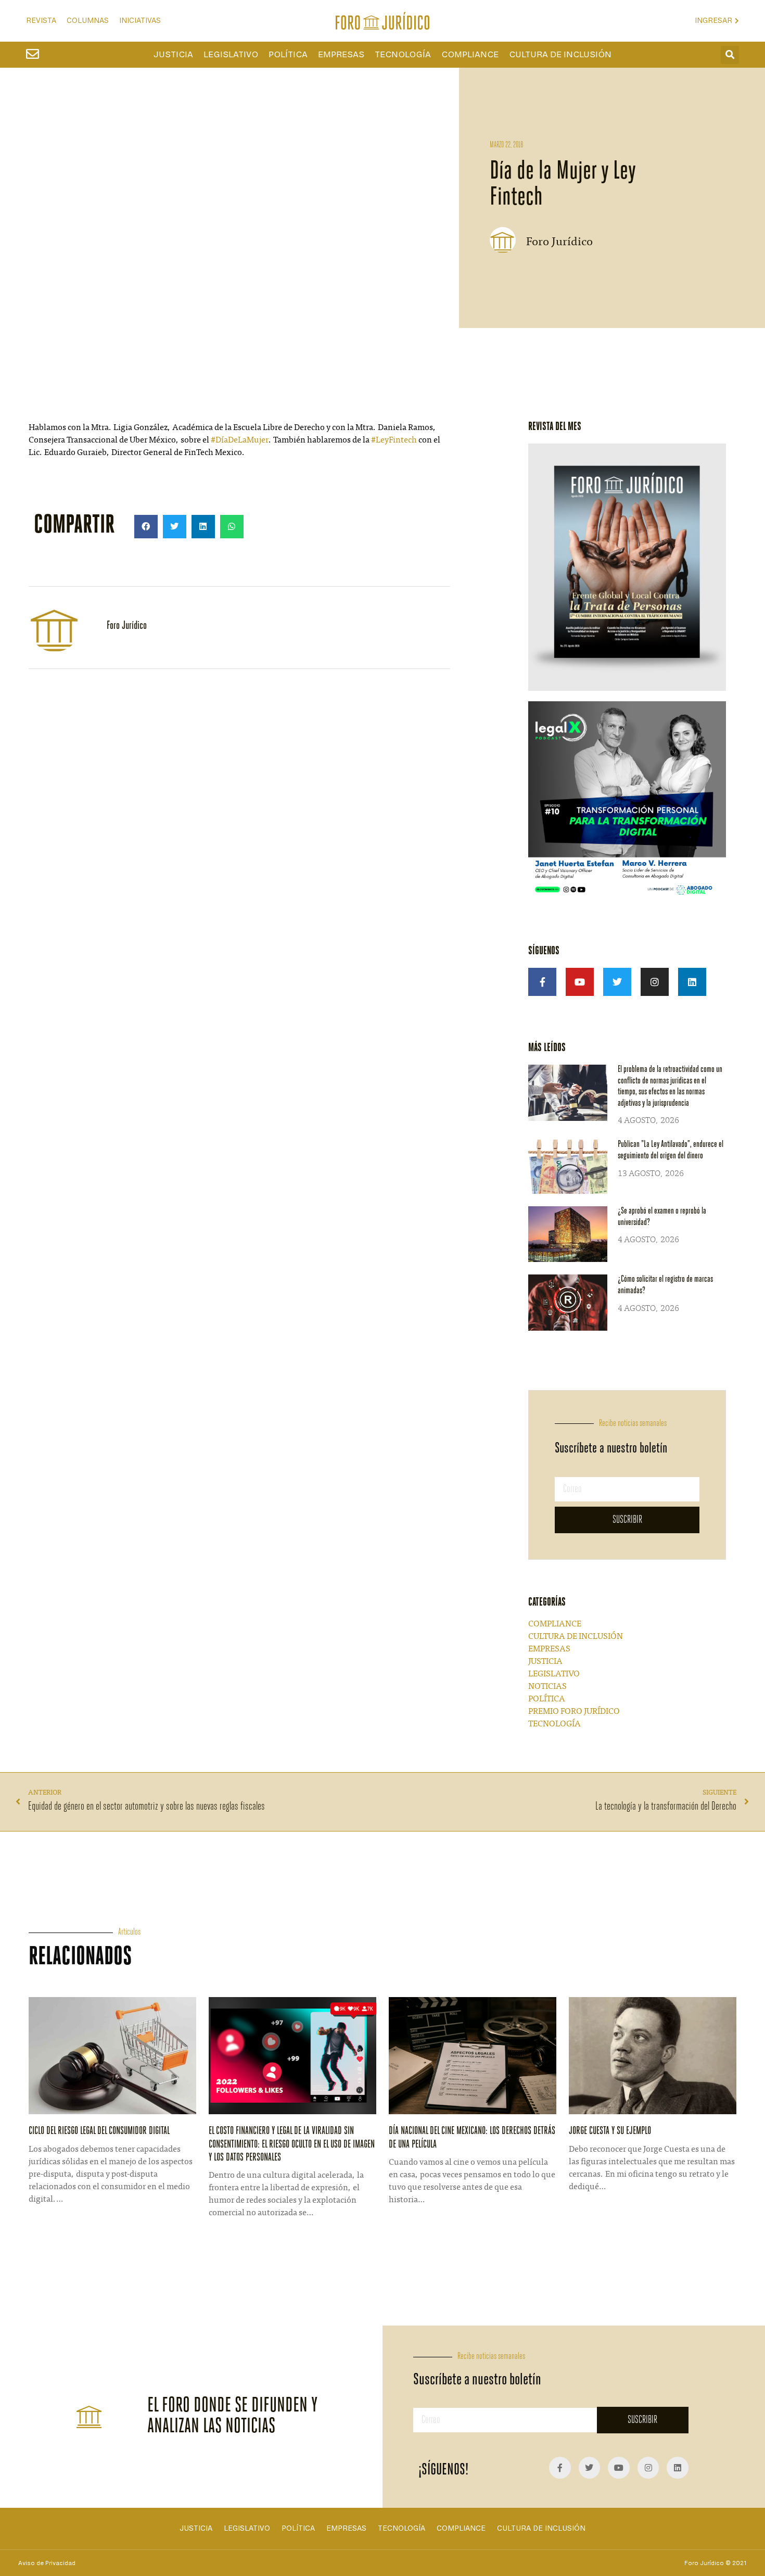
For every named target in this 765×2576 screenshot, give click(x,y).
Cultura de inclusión (560, 55)
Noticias (547, 1687)
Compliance (470, 55)
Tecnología (403, 55)
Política (288, 55)
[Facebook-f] (542, 982)
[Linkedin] (692, 982)
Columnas (88, 21)
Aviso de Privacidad (47, 2563)
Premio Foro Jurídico (574, 1712)
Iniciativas (140, 21)
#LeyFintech (394, 440)
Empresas (341, 55)
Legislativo (231, 55)
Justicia (173, 55)
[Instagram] (655, 982)
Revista (41, 21)
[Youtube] (580, 982)
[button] (730, 55)
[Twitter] (617, 982)
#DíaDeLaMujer (240, 440)
